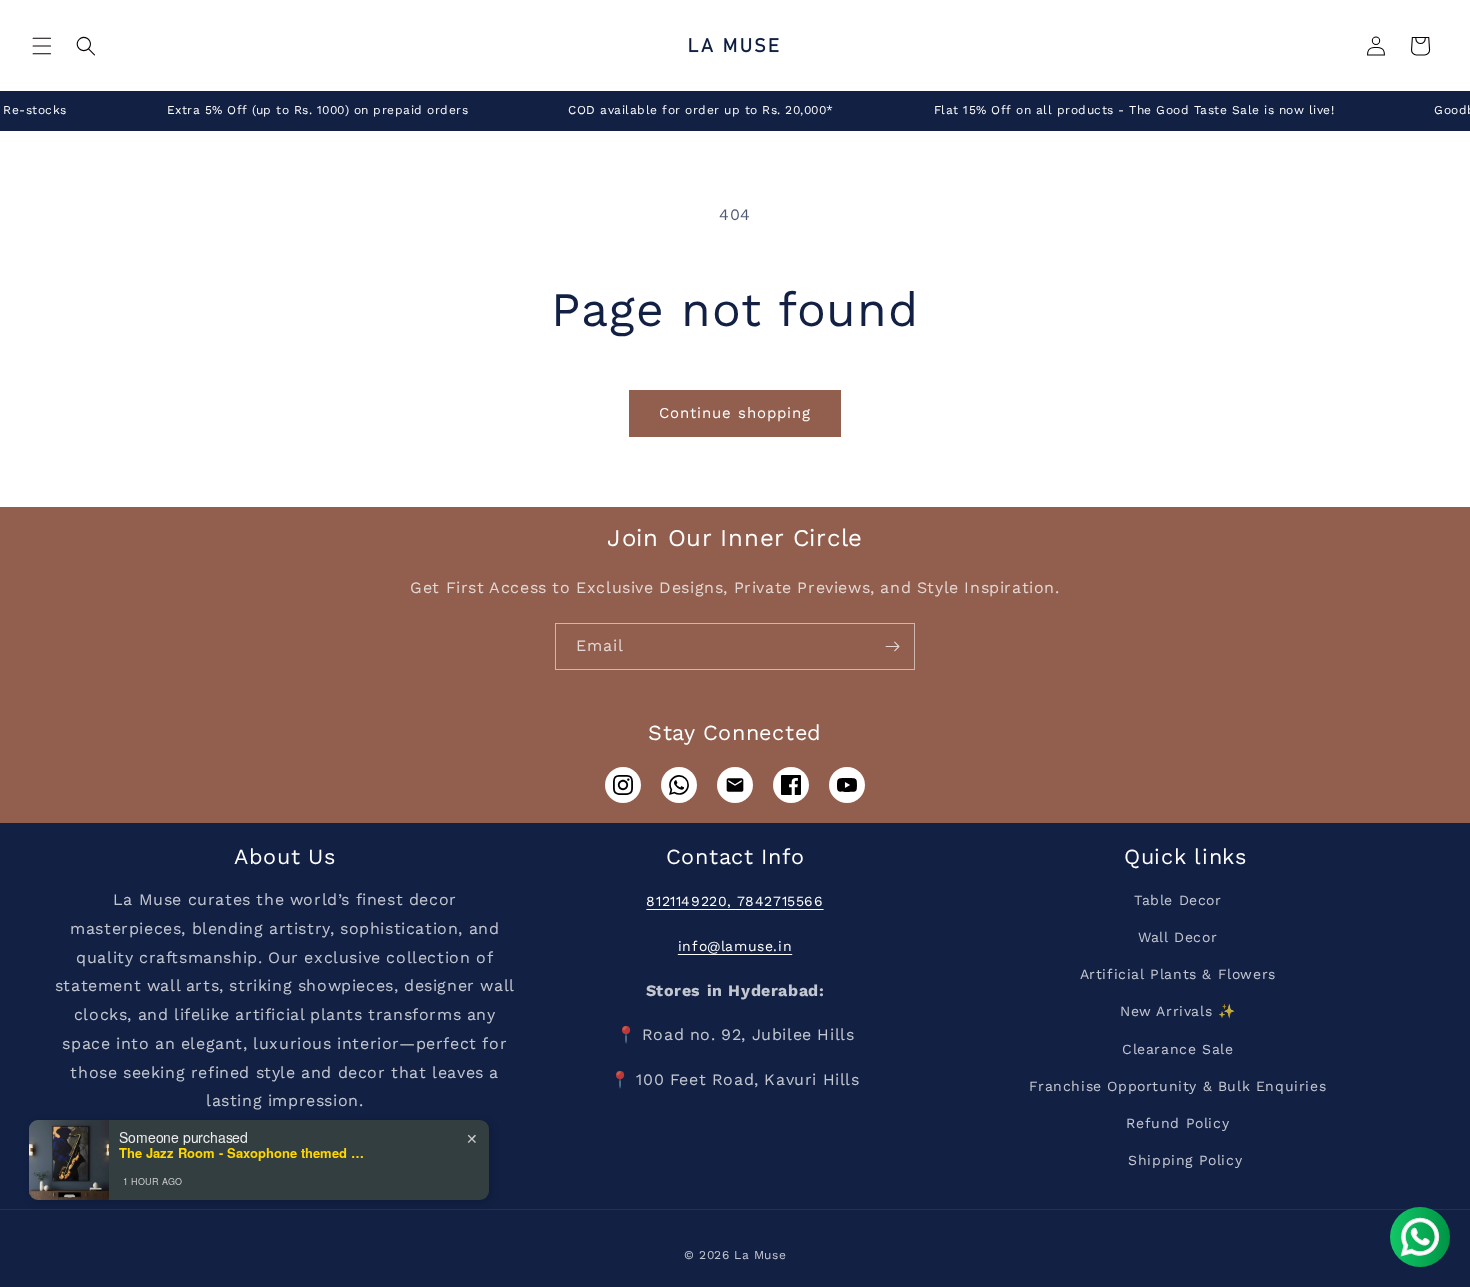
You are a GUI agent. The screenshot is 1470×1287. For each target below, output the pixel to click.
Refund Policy (1177, 1123)
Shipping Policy (1185, 1160)
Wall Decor (1177, 937)
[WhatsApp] (679, 785)
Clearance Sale (1177, 1049)
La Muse (760, 1255)
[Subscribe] (892, 646)
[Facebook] (791, 785)
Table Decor (1178, 900)
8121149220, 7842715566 (734, 901)
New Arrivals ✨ (1177, 1011)
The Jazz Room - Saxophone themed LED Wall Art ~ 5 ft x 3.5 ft (244, 1153)
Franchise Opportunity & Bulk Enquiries (1177, 1086)
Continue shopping (735, 413)
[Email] (735, 785)
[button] (42, 46)
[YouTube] (847, 785)
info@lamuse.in (735, 946)
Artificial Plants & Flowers (1178, 974)
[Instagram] (623, 785)
